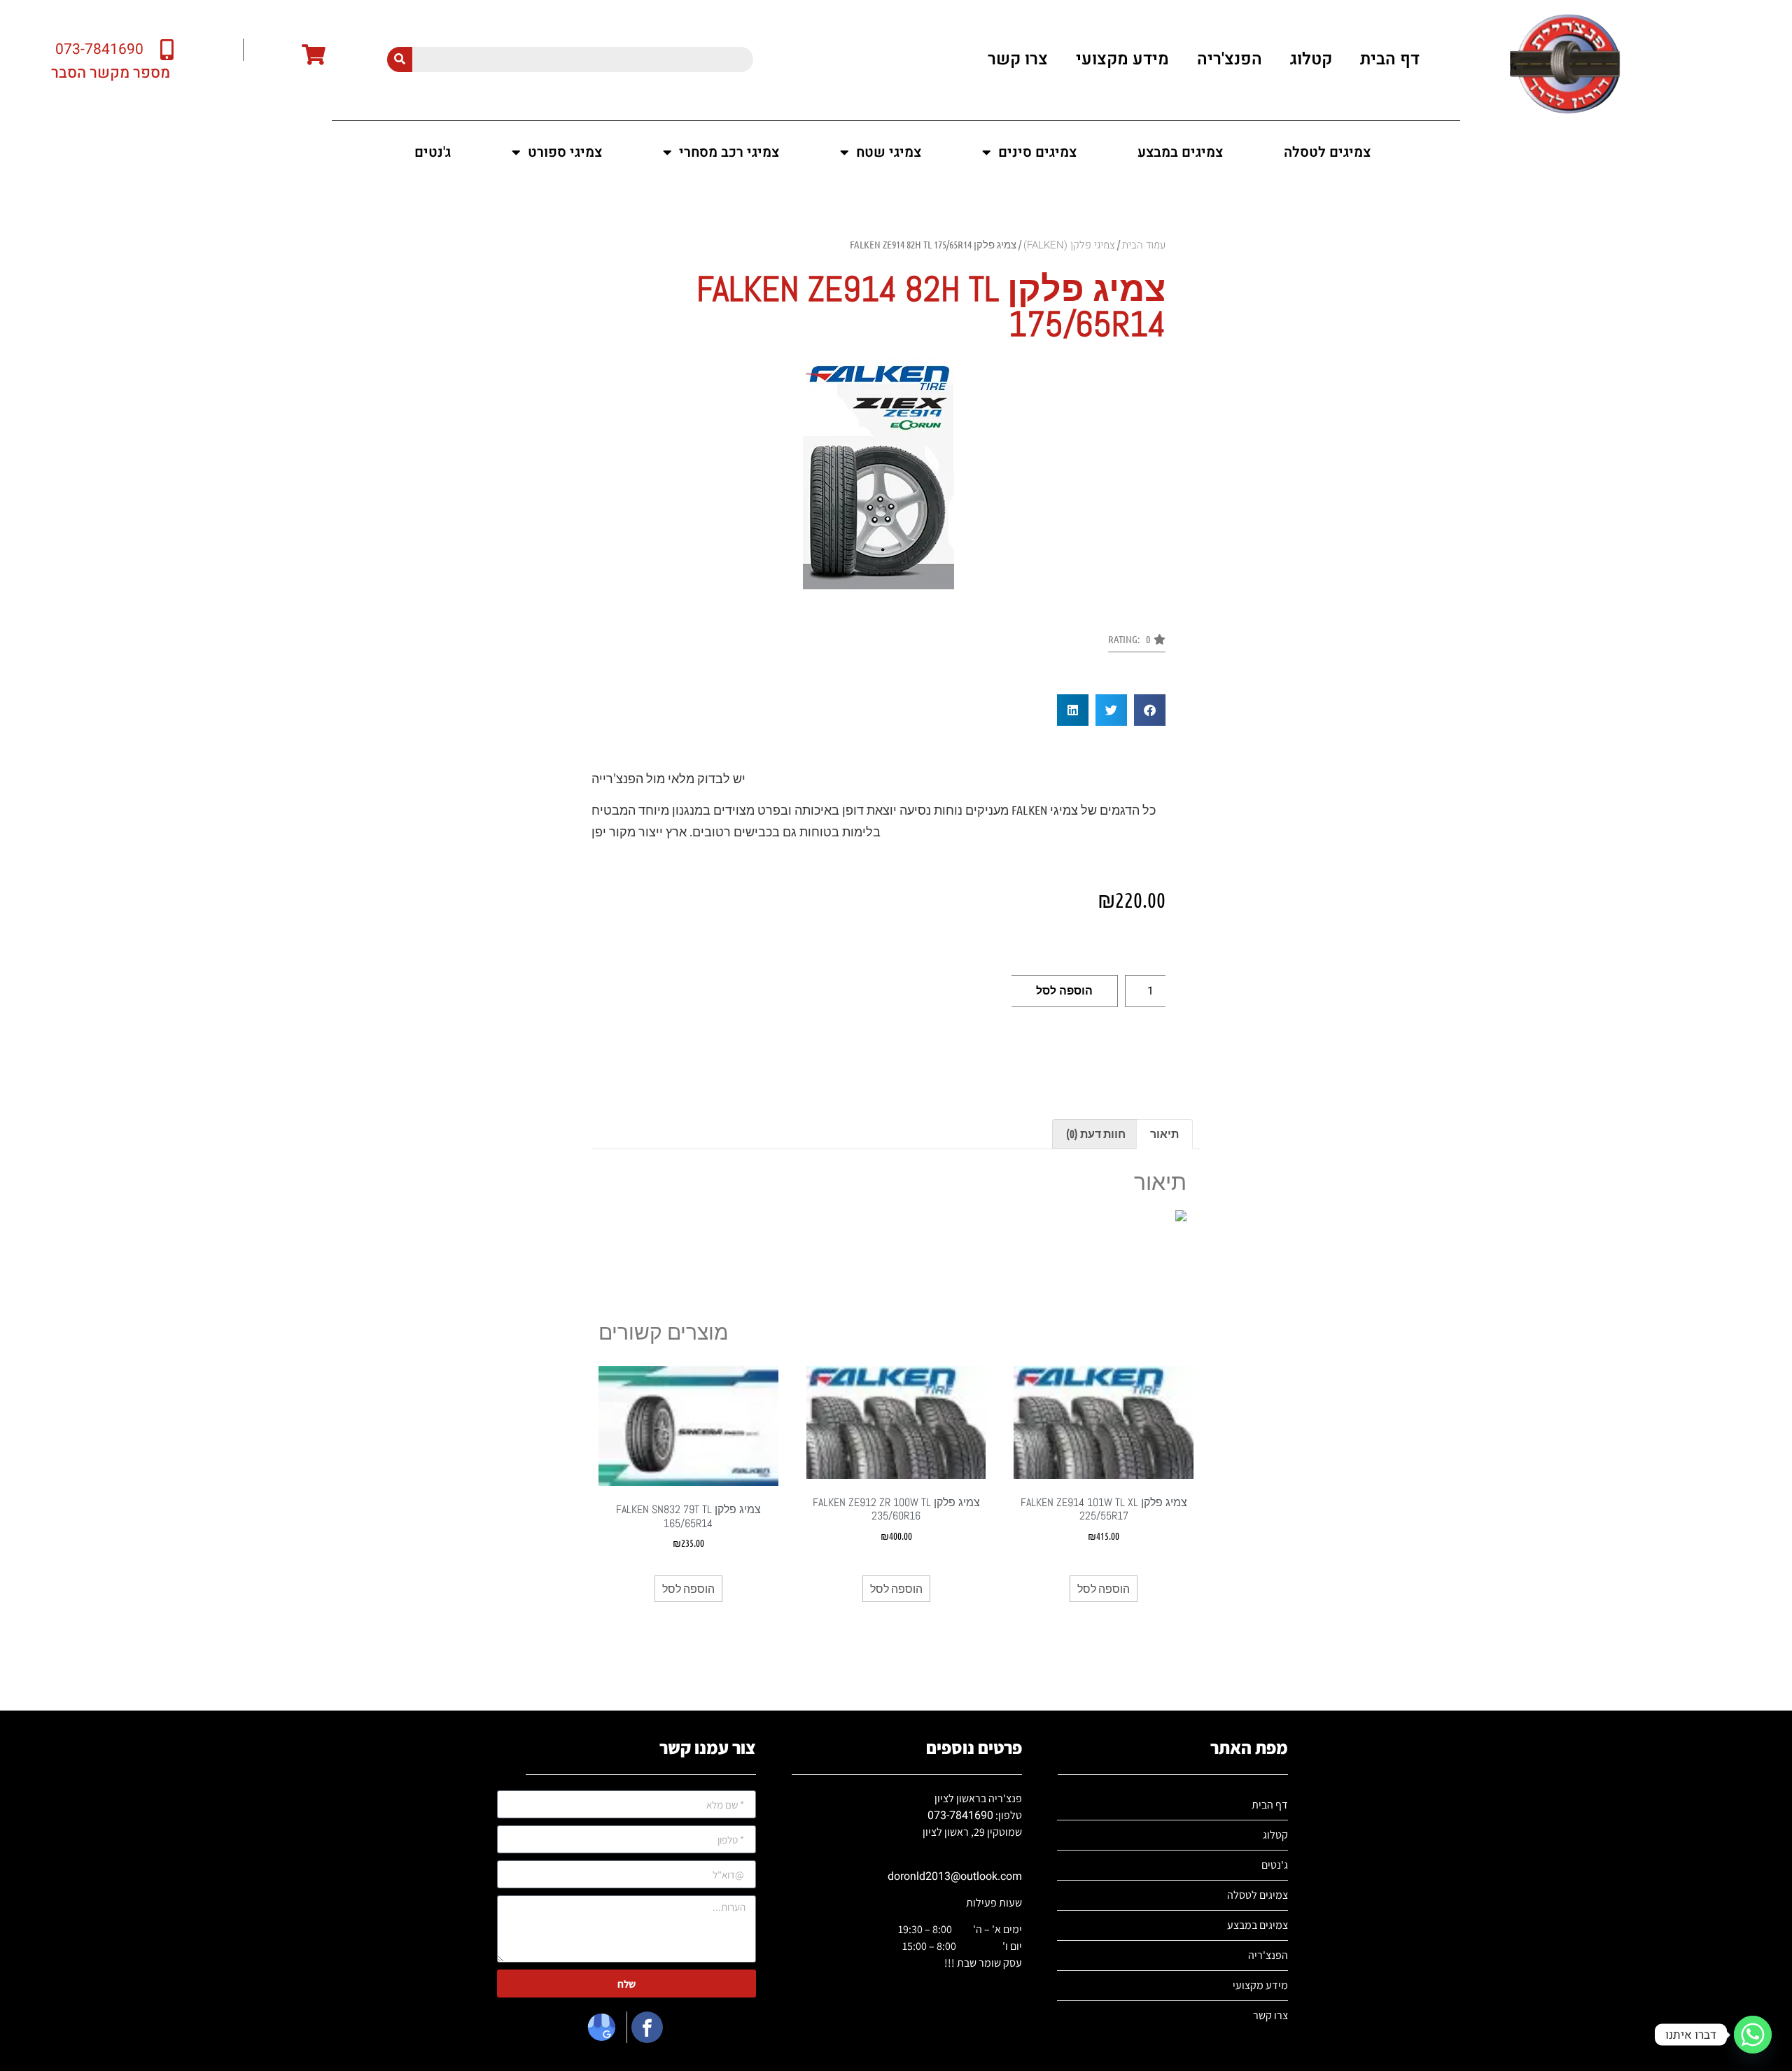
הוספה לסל (1064, 991)
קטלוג (1311, 59)
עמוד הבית (1144, 245)
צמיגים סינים (1037, 152)
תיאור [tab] (1164, 1133)
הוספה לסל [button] (1104, 1588)
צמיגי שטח (889, 152)
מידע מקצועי (1122, 59)
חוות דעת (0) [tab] (1096, 1133)
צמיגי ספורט (565, 152)
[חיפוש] (400, 59)
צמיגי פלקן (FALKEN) (1069, 245)
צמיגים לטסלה (1327, 152)
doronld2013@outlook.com (955, 1876)
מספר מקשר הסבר (111, 73)
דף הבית (1390, 59)
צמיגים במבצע (1180, 152)
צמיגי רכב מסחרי (729, 152)
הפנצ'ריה (1230, 59)
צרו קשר (1018, 59)
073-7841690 (960, 1816)
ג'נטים (433, 152)
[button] (1137, 643)
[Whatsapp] (1753, 2035)
